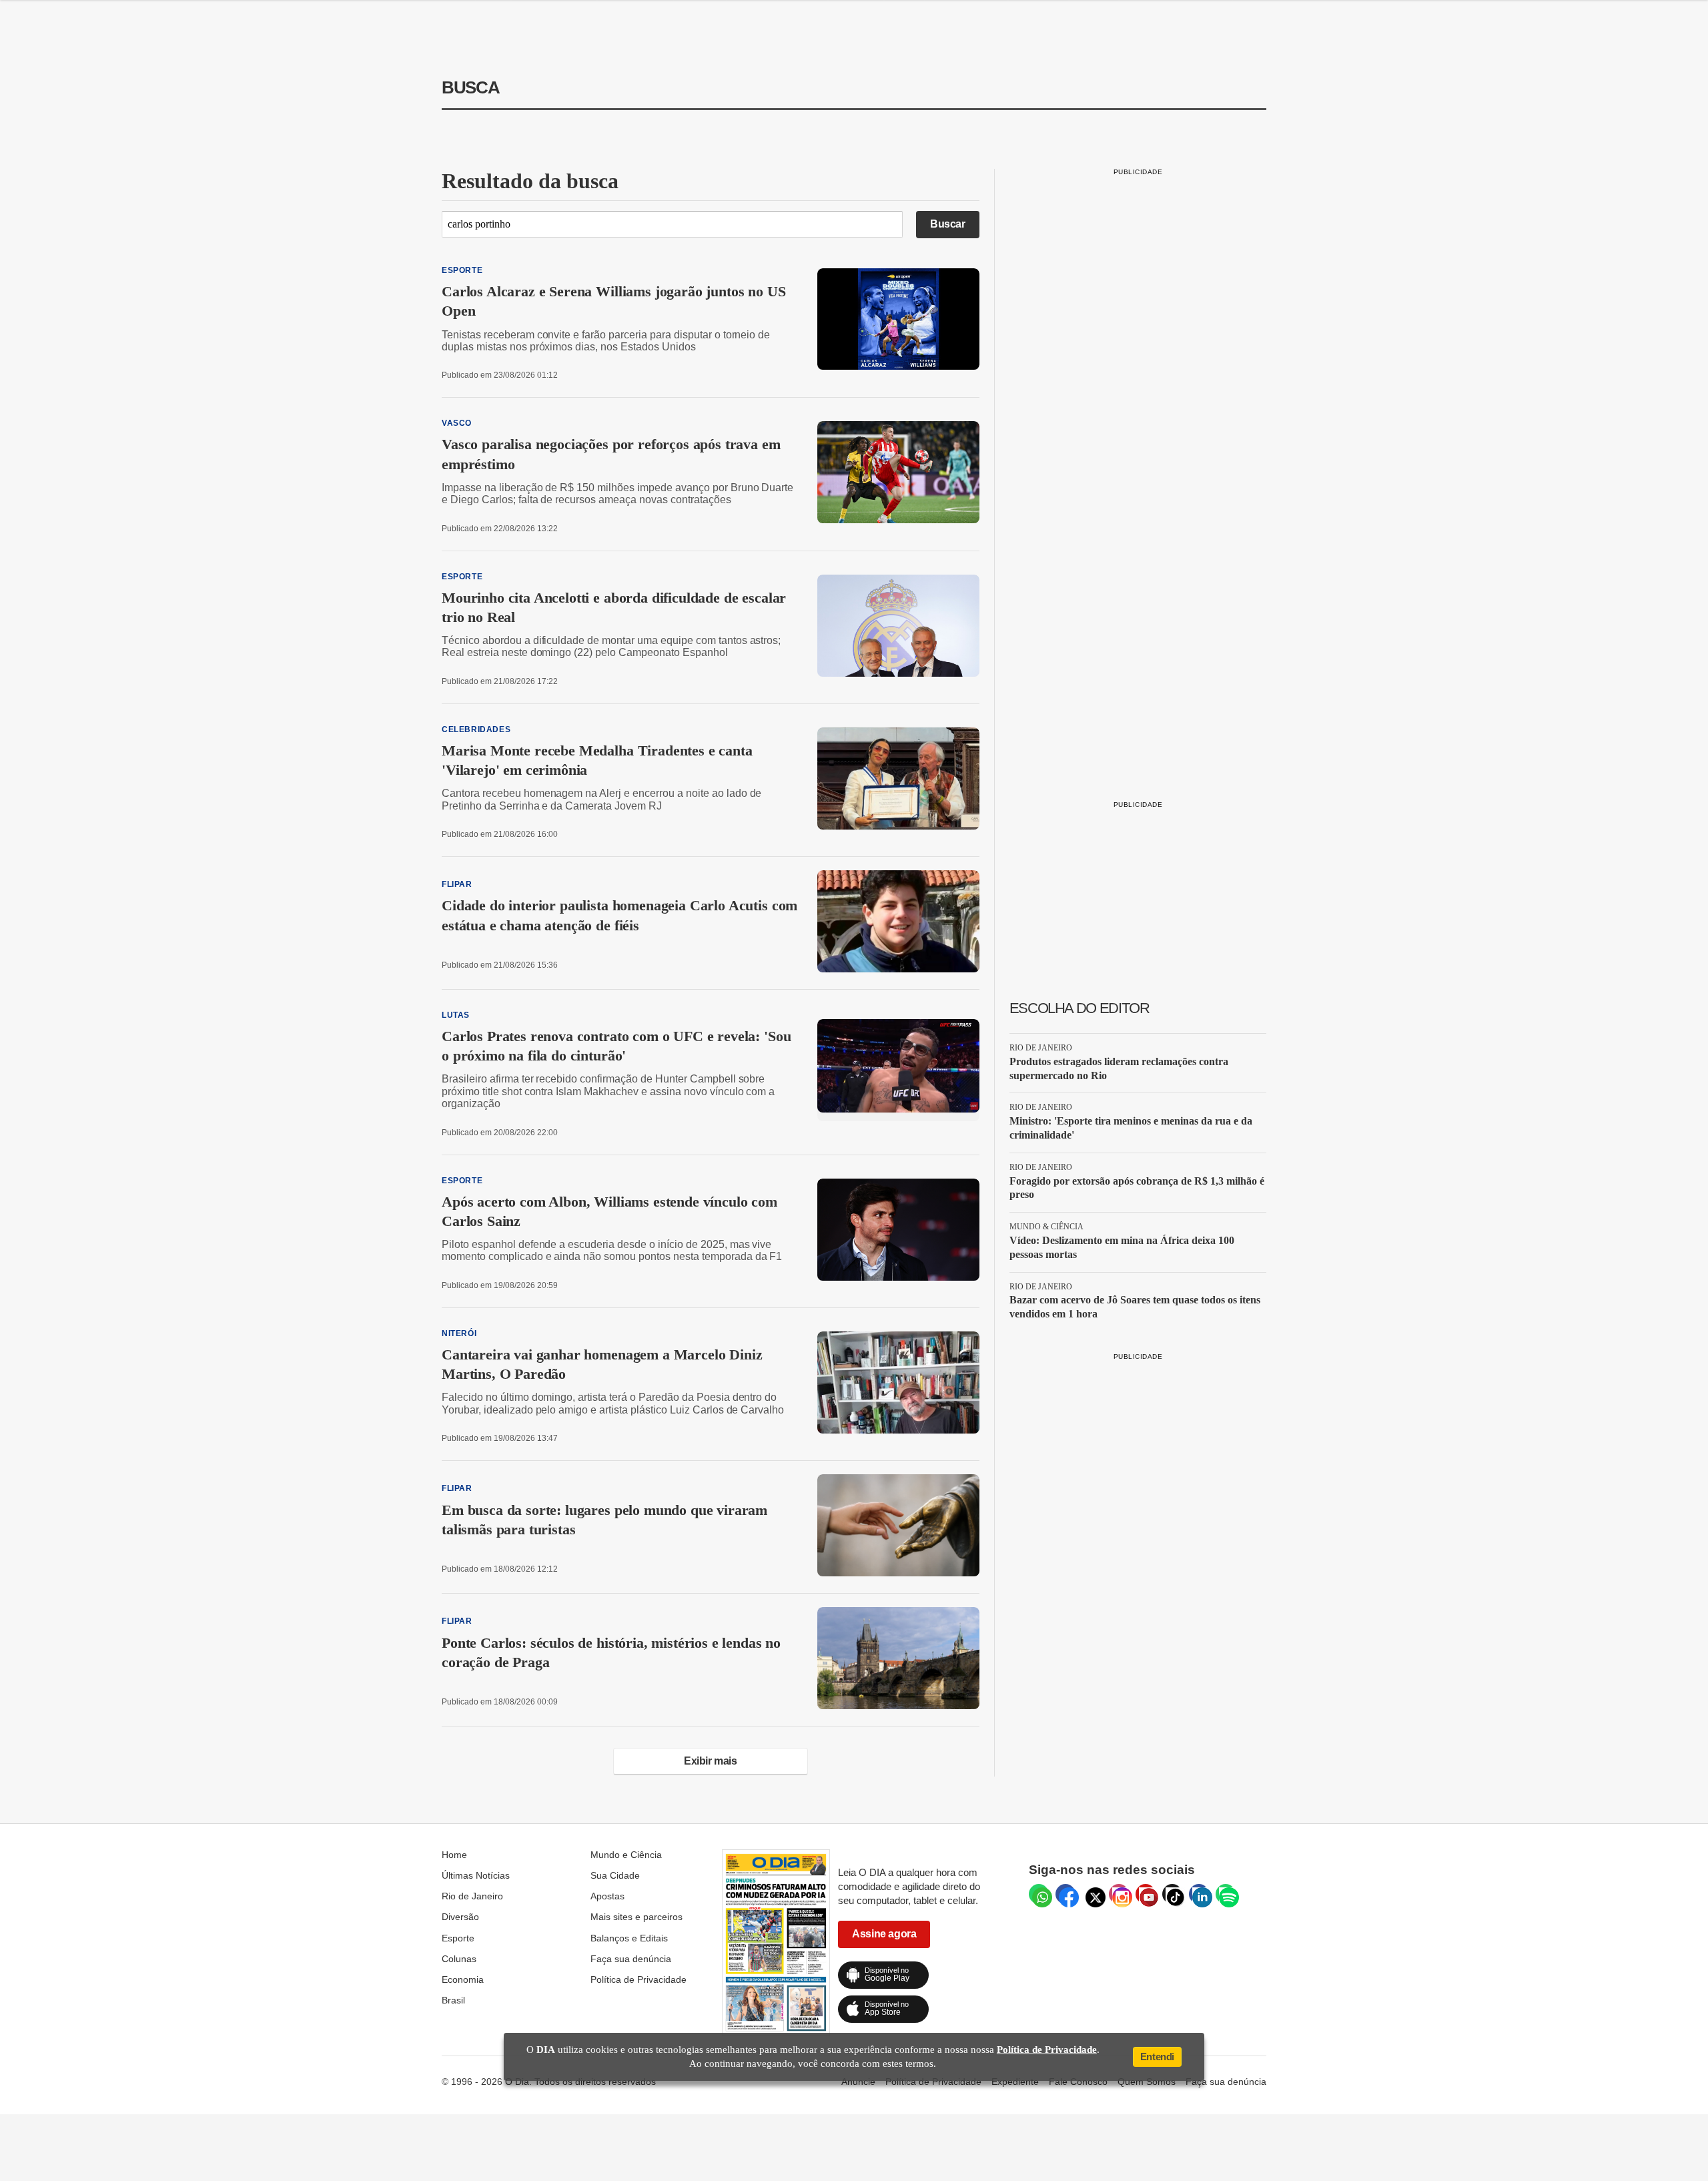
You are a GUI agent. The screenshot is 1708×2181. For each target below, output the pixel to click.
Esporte (458, 1938)
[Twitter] (1092, 1894)
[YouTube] (1146, 1894)
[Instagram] (1119, 1894)
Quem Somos (1147, 2082)
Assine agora (884, 1934)
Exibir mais (711, 1761)
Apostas (607, 1896)
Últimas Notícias (476, 1875)
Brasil (453, 2000)
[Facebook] (1065, 1894)
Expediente (1015, 2082)
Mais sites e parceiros (636, 1917)
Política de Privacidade (638, 1979)
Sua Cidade (615, 1875)
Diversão (460, 1917)
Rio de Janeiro (472, 1896)
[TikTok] (1172, 1894)
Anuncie (858, 2082)
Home (454, 1855)
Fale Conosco (1078, 2082)
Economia (463, 1979)
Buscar (948, 224)
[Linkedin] (1199, 1894)
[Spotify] (1226, 1894)
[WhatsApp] (1039, 1894)
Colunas (459, 1959)
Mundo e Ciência (626, 1855)
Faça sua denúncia (631, 1959)
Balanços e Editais (629, 1938)
